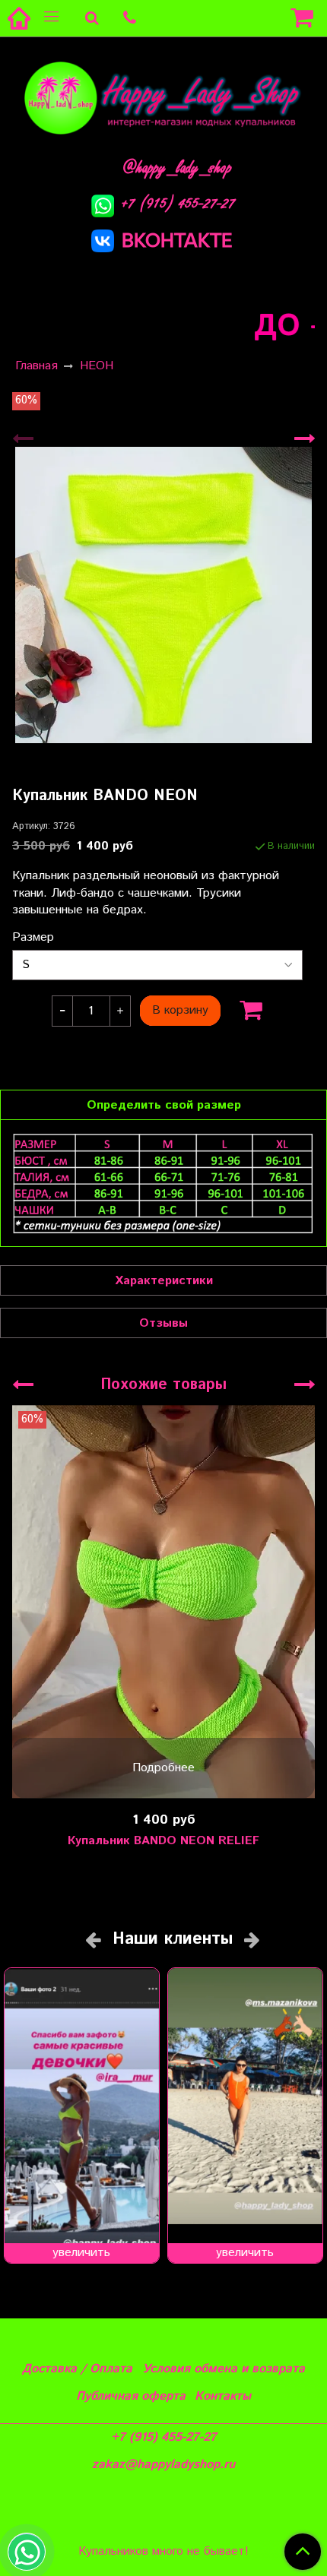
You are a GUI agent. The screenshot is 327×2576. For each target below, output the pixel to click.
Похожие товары (163, 1385)
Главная (37, 366)
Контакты (223, 2396)
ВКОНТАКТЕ (177, 240)
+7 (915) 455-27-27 (179, 203)
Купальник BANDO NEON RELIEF (163, 1841)
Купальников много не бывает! (163, 2552)
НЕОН (97, 366)
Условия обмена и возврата (224, 2369)
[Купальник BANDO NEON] (163, 595)
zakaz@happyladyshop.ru (163, 2465)
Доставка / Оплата (77, 2369)
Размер (33, 938)
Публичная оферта (131, 2396)
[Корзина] (304, 18)
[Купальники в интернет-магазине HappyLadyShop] (163, 97)
